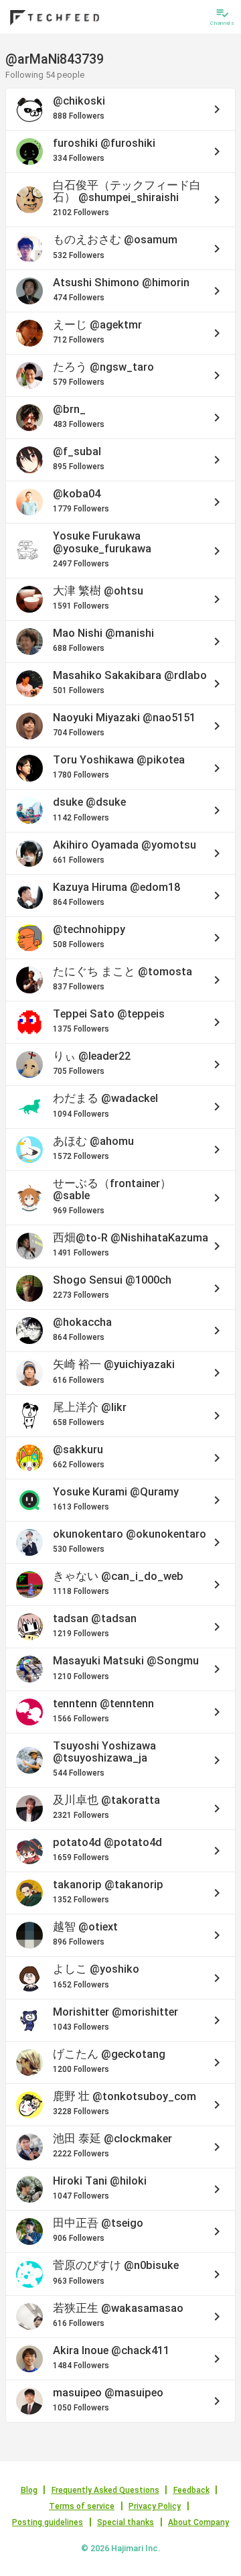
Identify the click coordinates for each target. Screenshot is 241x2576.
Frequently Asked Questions (105, 2490)
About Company (198, 2522)
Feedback (191, 2490)
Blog (29, 2490)
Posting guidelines (48, 2522)
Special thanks (126, 2522)
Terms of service (82, 2506)
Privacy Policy (155, 2506)
